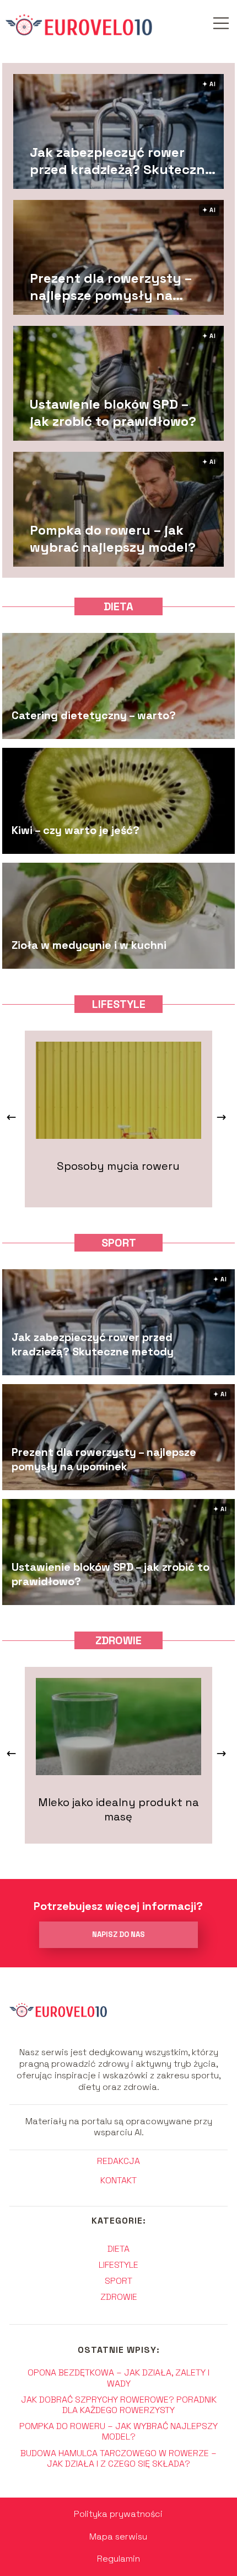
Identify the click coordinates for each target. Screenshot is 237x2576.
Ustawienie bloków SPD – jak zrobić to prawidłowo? (113, 412)
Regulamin (118, 2559)
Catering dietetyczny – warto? (94, 715)
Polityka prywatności (118, 2514)
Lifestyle (119, 1004)
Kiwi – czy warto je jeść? (76, 830)
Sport (119, 1243)
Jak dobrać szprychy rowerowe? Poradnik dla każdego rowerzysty (119, 2405)
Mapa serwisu (118, 2537)
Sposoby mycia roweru (118, 1166)
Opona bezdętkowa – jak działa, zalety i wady (118, 2378)
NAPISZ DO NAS (118, 1934)
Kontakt (118, 2181)
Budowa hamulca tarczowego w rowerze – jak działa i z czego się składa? (118, 2458)
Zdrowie (118, 1640)
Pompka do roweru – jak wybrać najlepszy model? (113, 538)
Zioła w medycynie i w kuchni (89, 945)
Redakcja (118, 2161)
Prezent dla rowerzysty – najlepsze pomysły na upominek (111, 286)
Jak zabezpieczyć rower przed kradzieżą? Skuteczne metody (121, 160)
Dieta (118, 606)
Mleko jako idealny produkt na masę (118, 1809)
